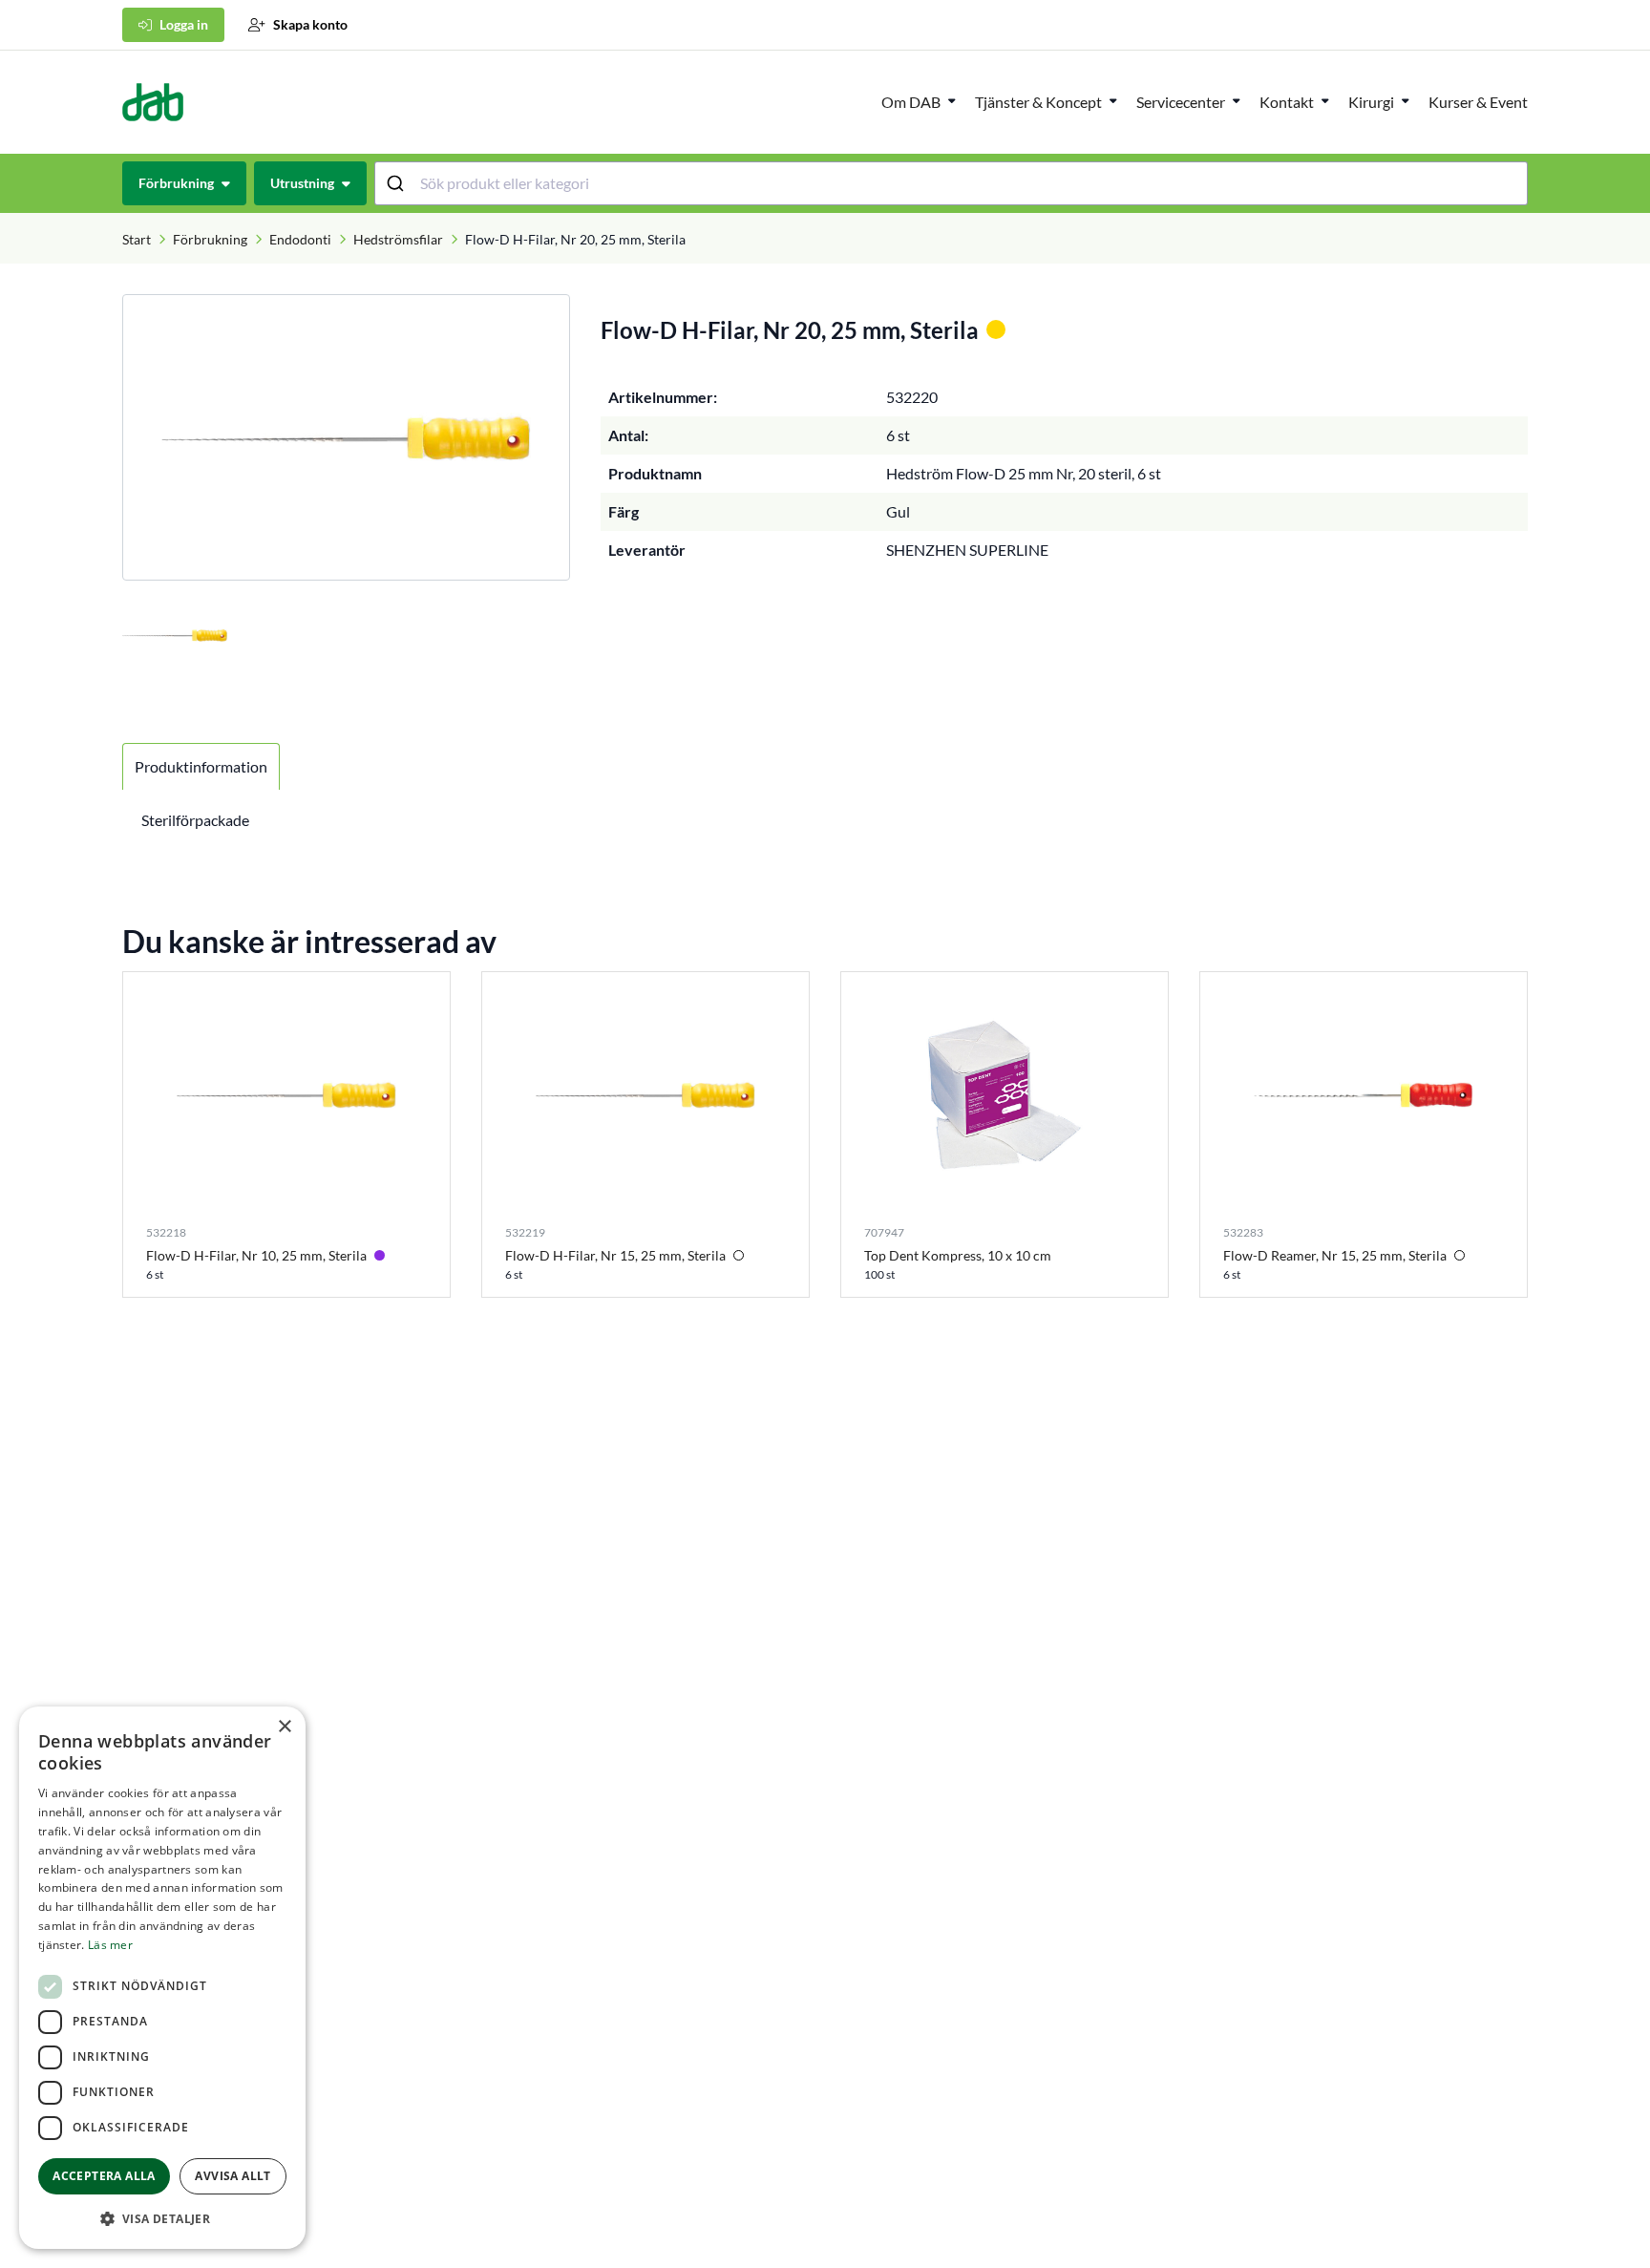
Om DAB (911, 102)
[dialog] (162, 1978)
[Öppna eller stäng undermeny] (952, 100)
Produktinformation (201, 766)
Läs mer (110, 1945)
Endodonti (300, 239)
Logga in (184, 24)
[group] (346, 437)
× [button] (284, 1727)
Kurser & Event (1478, 102)
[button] (162, 2218)
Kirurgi (1371, 102)
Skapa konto (310, 24)
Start (137, 239)
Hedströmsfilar (398, 239)
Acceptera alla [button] (104, 2176)
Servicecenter (1181, 102)
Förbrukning (210, 239)
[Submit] (398, 183)
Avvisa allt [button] (233, 2176)
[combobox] (952, 183)
